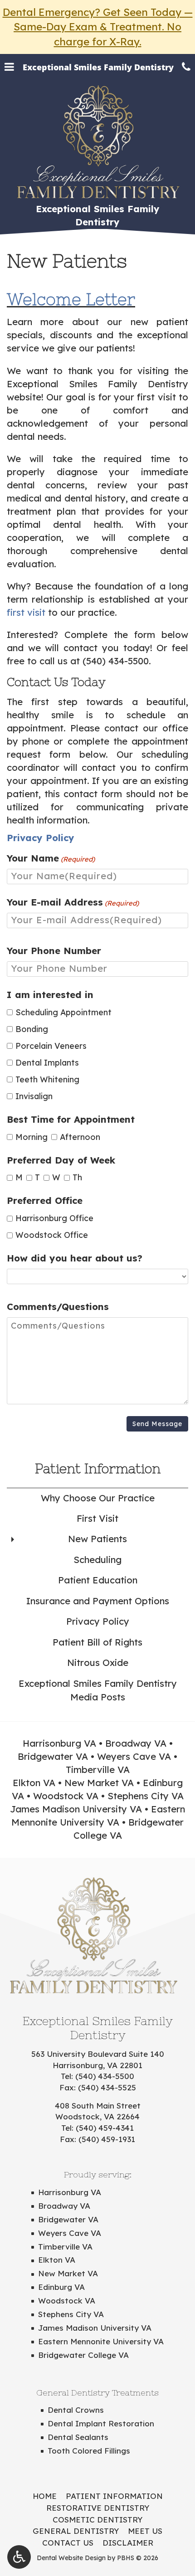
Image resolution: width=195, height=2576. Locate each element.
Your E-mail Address (73, 902)
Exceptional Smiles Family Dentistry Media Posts (98, 1690)
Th (74, 1177)
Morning (29, 1137)
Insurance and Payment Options (98, 1601)
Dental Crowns (76, 2410)
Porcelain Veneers (51, 1046)
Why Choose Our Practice (98, 1498)
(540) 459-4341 (105, 2128)
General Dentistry (76, 2531)
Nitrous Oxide (98, 1663)
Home (45, 2496)
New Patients (97, 1539)
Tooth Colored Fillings (89, 2451)
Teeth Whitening (47, 1079)
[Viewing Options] (19, 2557)
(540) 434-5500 (116, 661)
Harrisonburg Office (54, 1218)
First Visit (97, 1518)
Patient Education (98, 1580)
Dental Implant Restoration (101, 2423)
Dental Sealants (78, 2437)
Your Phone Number (54, 951)
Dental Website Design (71, 2558)
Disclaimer (128, 2543)
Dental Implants (47, 1062)
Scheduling (97, 1560)
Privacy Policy (98, 1621)
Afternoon (77, 1137)
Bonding (32, 1029)
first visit (26, 612)
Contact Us (68, 2543)
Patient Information (98, 1468)
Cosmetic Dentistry (97, 2520)
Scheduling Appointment (63, 1012)
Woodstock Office (52, 1235)
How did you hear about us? (75, 1258)
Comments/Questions (58, 1307)
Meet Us (145, 2531)
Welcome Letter (71, 299)
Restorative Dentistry (98, 2508)
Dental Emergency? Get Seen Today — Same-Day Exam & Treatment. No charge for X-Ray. (98, 27)
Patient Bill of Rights (97, 1642)
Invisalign (34, 1096)
